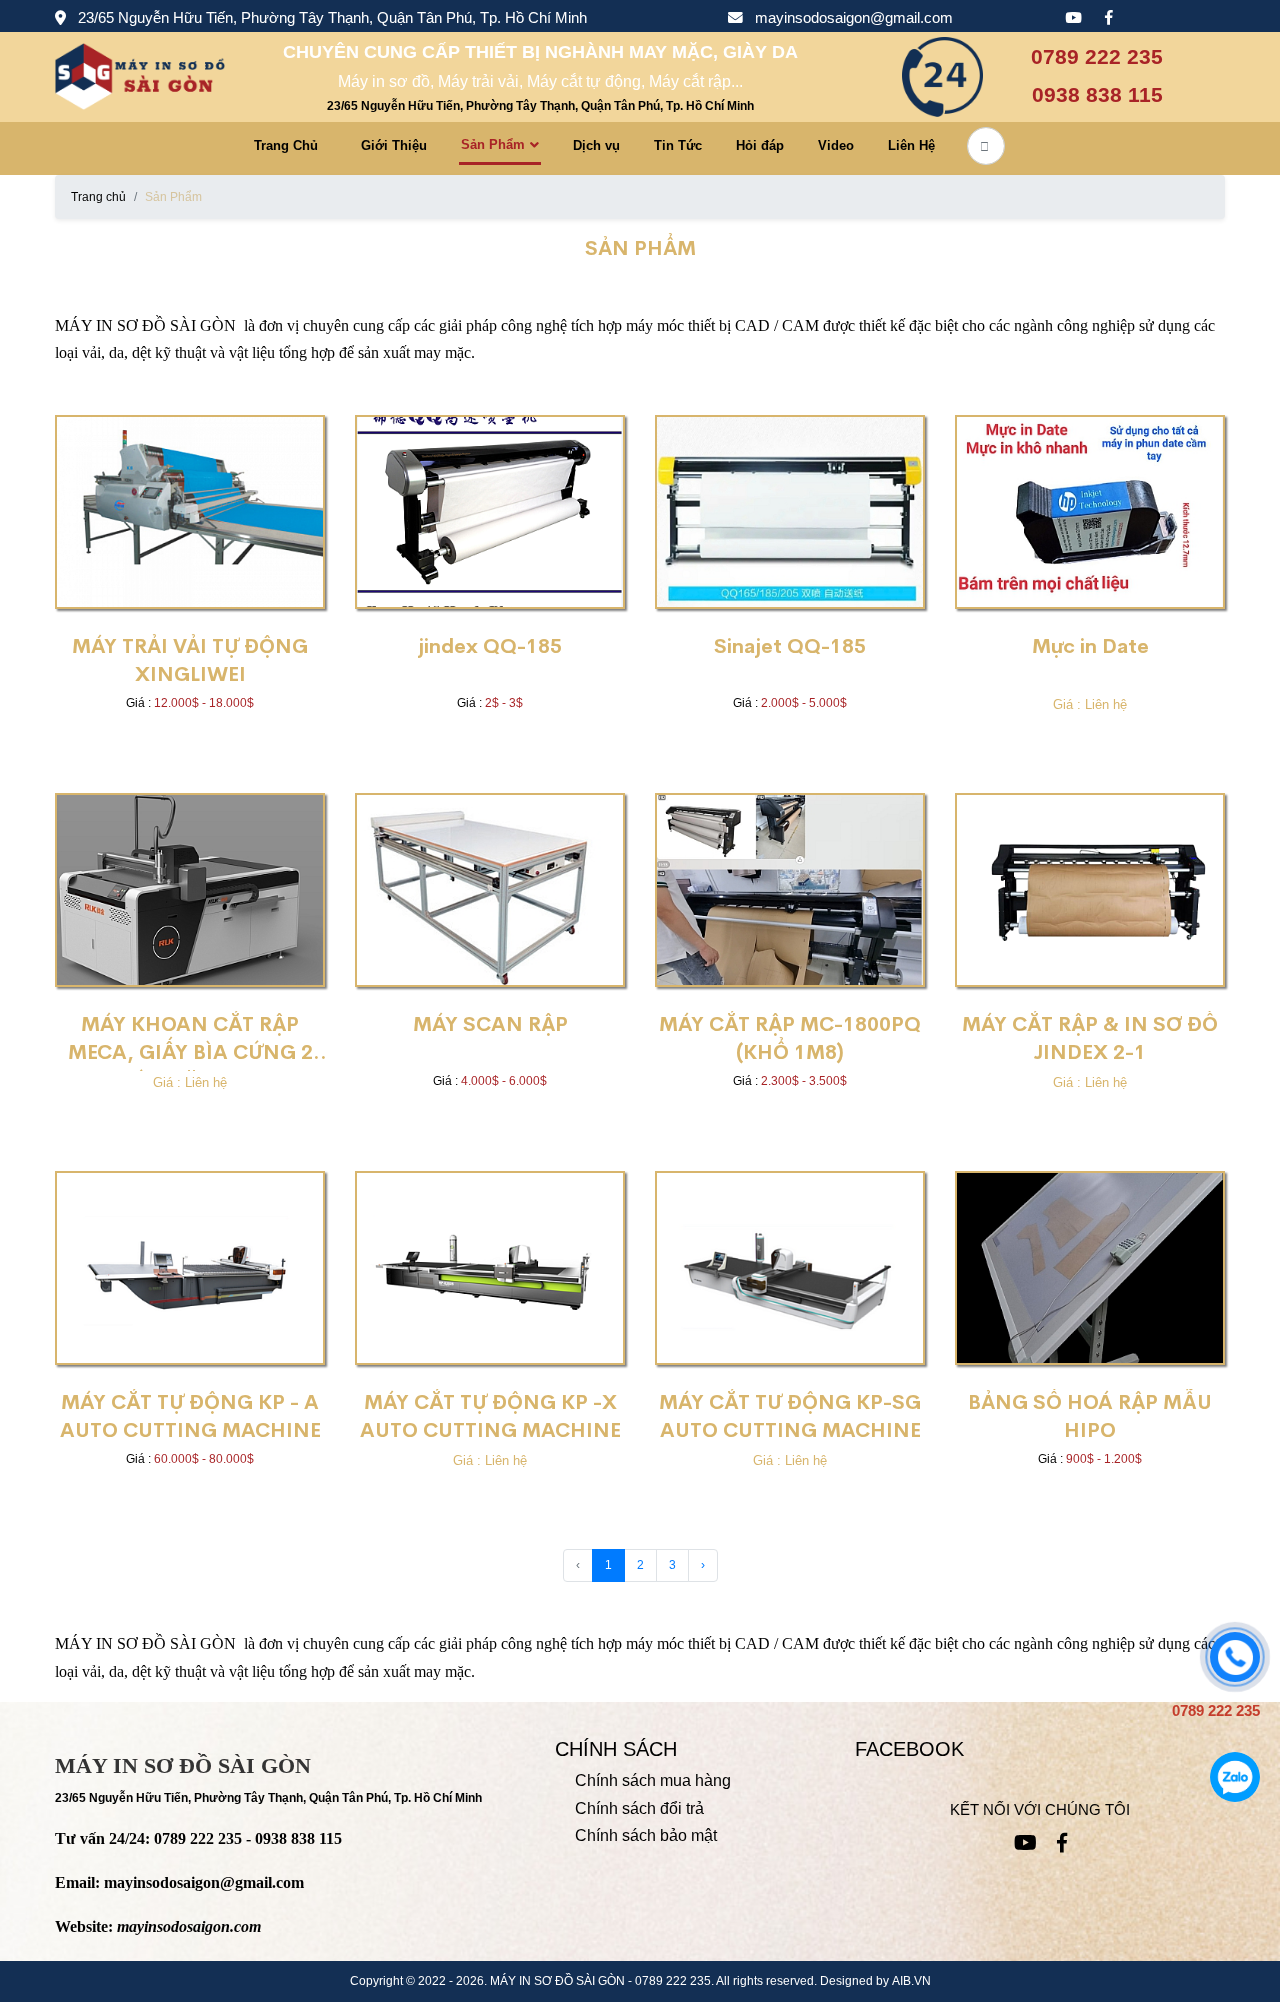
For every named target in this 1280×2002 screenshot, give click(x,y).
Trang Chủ (286, 145)
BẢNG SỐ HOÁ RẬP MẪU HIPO (1090, 1416)
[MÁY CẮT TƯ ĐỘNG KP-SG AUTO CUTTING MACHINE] (790, 1268)
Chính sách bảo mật (646, 1835)
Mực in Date (1090, 646)
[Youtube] (1073, 19)
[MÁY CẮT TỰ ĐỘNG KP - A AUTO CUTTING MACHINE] (190, 1268)
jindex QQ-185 (490, 646)
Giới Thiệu (394, 145)
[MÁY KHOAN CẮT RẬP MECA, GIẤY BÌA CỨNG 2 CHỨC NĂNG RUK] (190, 890)
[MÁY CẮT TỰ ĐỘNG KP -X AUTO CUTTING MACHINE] (490, 1268)
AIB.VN (911, 1981)
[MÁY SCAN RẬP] (490, 890)
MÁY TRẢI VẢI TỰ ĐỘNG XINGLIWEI (190, 660)
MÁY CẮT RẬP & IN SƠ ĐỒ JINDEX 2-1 (1090, 1038)
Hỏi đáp (760, 145)
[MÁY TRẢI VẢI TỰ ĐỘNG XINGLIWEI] (190, 512)
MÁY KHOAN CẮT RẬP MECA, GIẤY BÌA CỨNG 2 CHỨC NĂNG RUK (190, 1041)
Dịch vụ (596, 145)
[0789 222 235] (1235, 1657)
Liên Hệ (911, 145)
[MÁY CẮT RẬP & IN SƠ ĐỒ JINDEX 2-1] (1090, 890)
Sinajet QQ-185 (790, 646)
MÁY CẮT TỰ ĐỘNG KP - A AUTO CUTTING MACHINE (190, 1416)
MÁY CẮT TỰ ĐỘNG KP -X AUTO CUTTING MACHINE (490, 1416)
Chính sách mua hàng (653, 1780)
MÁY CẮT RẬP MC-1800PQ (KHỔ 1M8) (790, 1038)
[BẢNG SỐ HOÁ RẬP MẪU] (1090, 1268)
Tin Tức (678, 145)
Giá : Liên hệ (1090, 704)
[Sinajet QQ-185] (790, 512)
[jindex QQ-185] (490, 512)
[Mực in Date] (1090, 512)
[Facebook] (1109, 19)
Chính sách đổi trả (639, 1808)
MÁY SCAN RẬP (490, 1024)
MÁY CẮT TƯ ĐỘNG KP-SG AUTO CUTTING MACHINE (790, 1416)
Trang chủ (98, 197)
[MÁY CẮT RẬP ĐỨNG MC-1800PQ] (790, 890)
